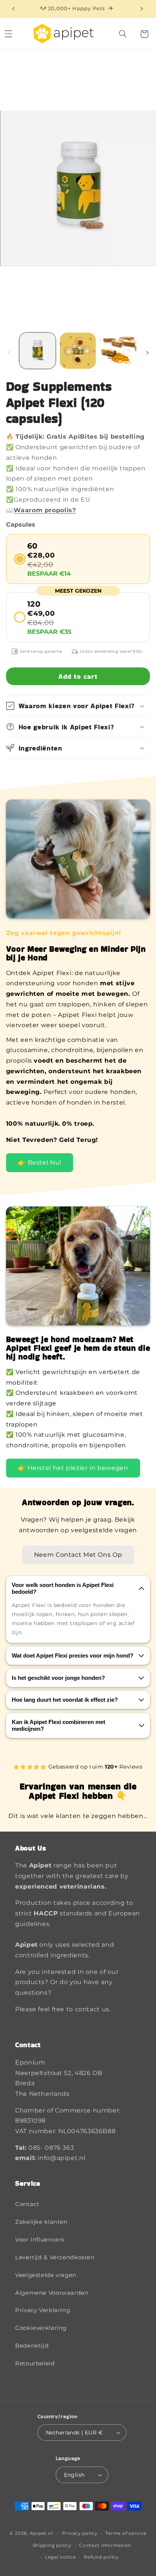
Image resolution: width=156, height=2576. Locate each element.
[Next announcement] (142, 9)
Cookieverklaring (41, 2328)
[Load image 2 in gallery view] (78, 351)
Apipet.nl (41, 2533)
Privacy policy (80, 2533)
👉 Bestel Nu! (40, 1162)
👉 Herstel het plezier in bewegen (73, 1468)
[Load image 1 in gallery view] (37, 351)
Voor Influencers (40, 2240)
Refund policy (101, 2557)
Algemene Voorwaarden (52, 2293)
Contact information (105, 2545)
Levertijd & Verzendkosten (55, 2257)
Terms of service (126, 2533)
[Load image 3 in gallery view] (118, 351)
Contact (27, 2204)
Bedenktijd (32, 2346)
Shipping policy (52, 2545)
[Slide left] (9, 353)
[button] (123, 34)
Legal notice (61, 2557)
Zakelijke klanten (41, 2222)
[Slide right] (147, 353)
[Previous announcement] (13, 9)
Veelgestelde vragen (46, 2275)
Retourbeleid (35, 2363)
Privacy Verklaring (43, 2310)
